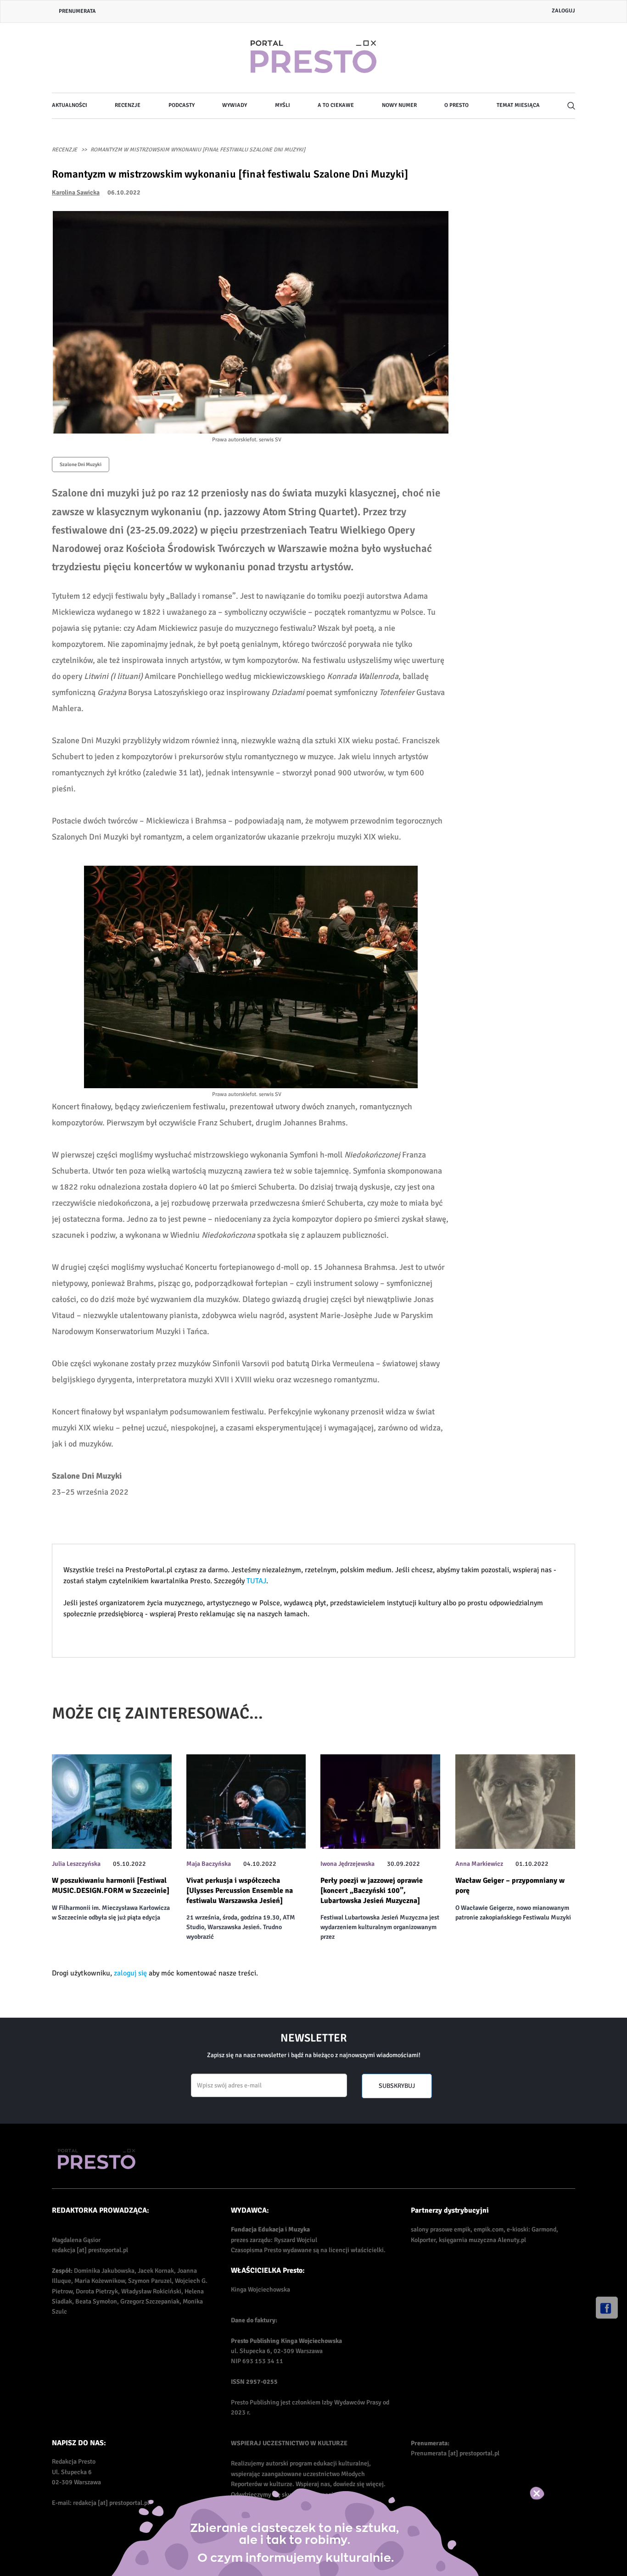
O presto (456, 105)
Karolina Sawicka (76, 192)
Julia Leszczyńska (76, 1864)
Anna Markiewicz (479, 1864)
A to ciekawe (336, 105)
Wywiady (235, 105)
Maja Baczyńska (209, 1864)
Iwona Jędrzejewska (347, 1864)
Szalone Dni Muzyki (81, 465)
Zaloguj (563, 11)
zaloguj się (130, 1973)
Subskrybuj (397, 2086)
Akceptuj (546, 2493)
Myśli (283, 105)
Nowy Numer (399, 105)
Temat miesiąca (518, 105)
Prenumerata (77, 11)
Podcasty (182, 105)
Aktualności (70, 105)
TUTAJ (256, 1581)
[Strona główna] (313, 58)
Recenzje (128, 105)
